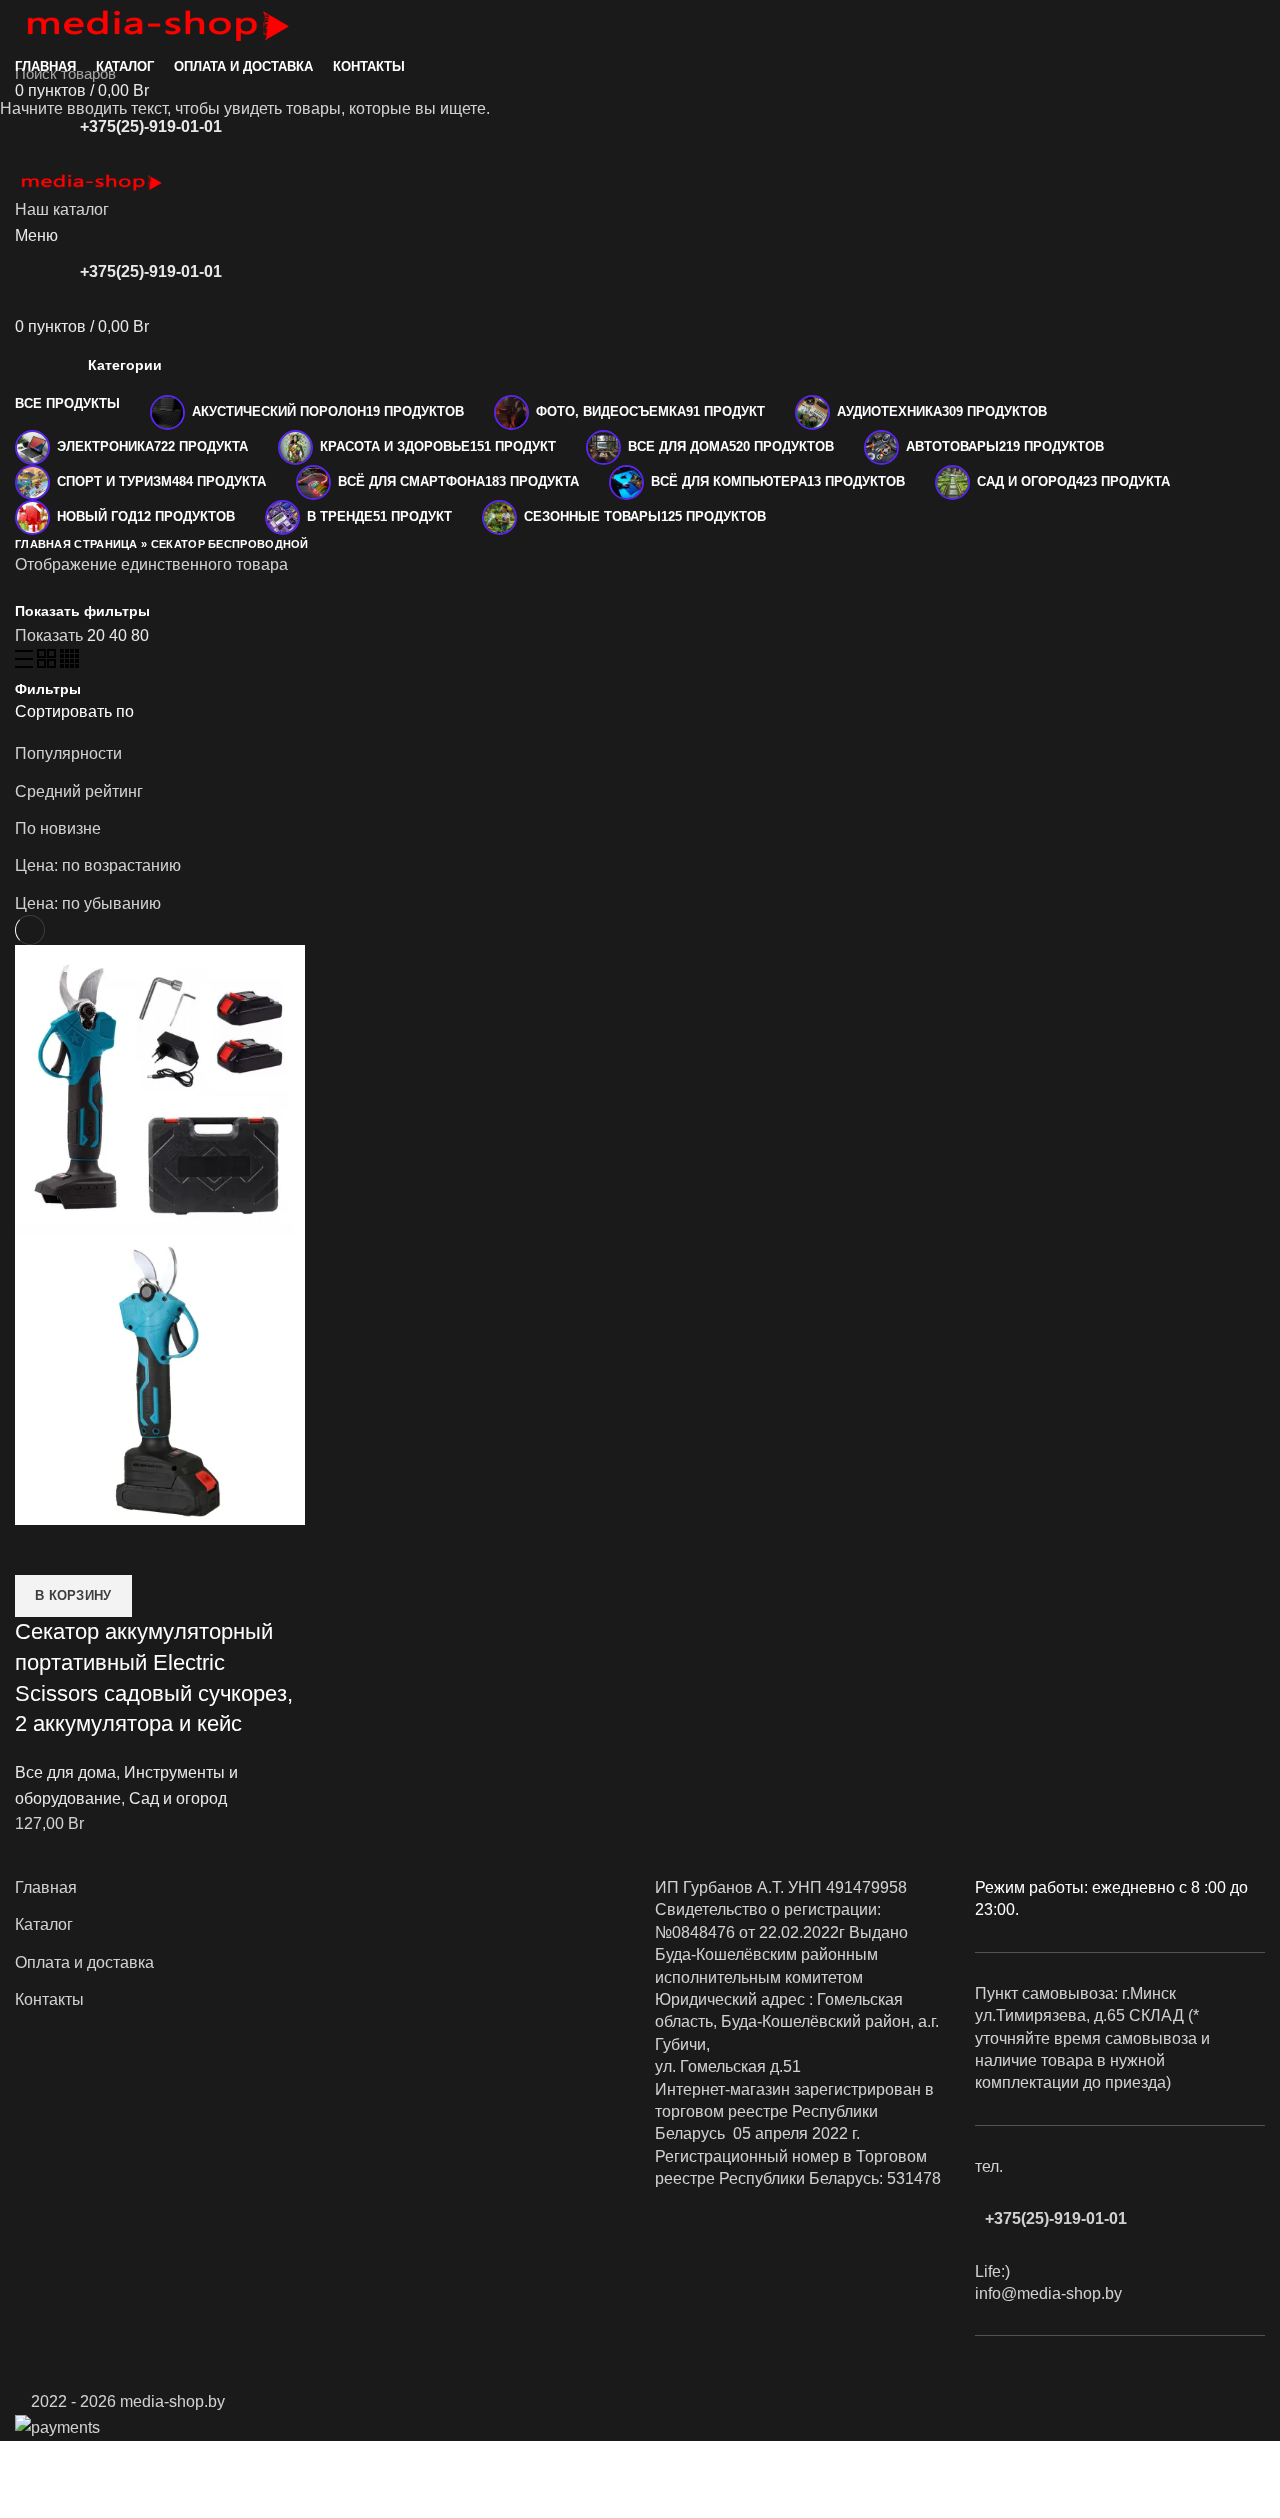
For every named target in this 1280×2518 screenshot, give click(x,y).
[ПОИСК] (1253, 73)
